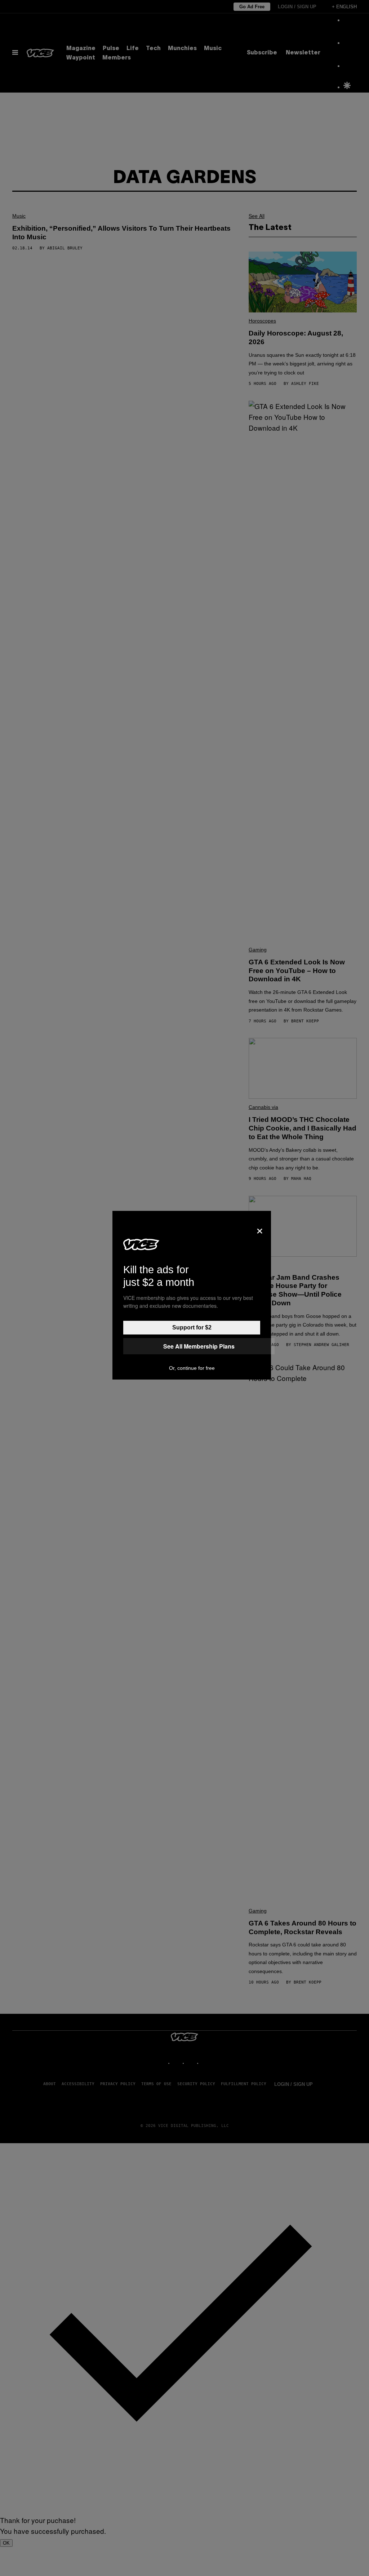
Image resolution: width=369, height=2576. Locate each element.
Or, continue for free (192, 1368)
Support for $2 (192, 1327)
